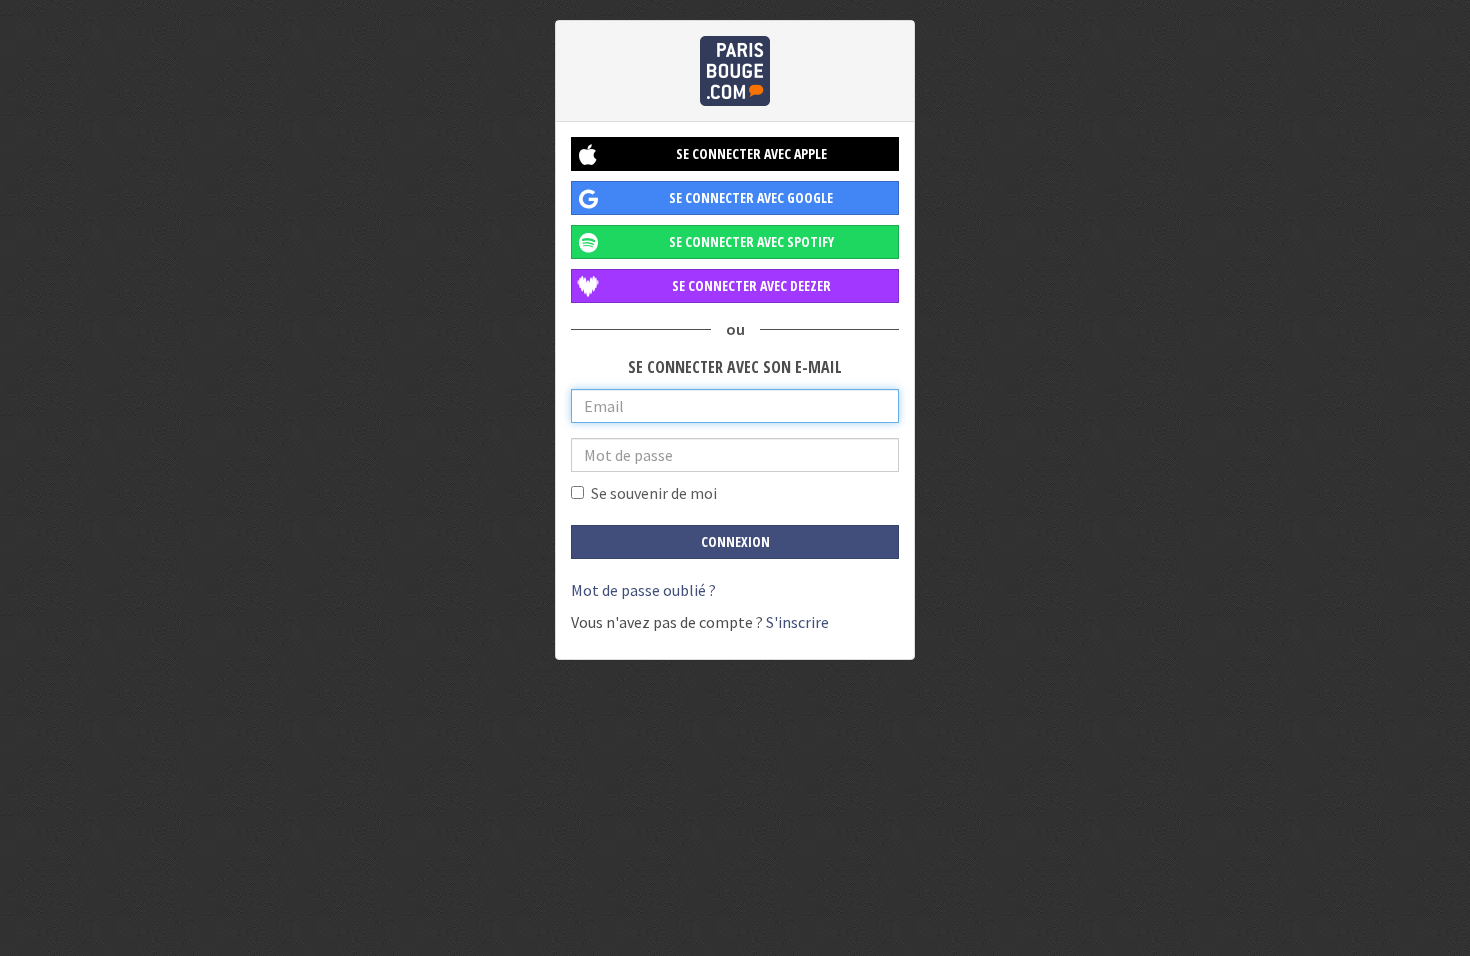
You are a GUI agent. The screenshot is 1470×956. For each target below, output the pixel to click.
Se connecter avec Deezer (751, 285)
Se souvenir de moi (654, 493)
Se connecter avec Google (751, 197)
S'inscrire (797, 622)
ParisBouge (735, 71)
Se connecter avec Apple (751, 153)
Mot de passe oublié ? (643, 590)
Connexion (735, 541)
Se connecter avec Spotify (751, 241)
